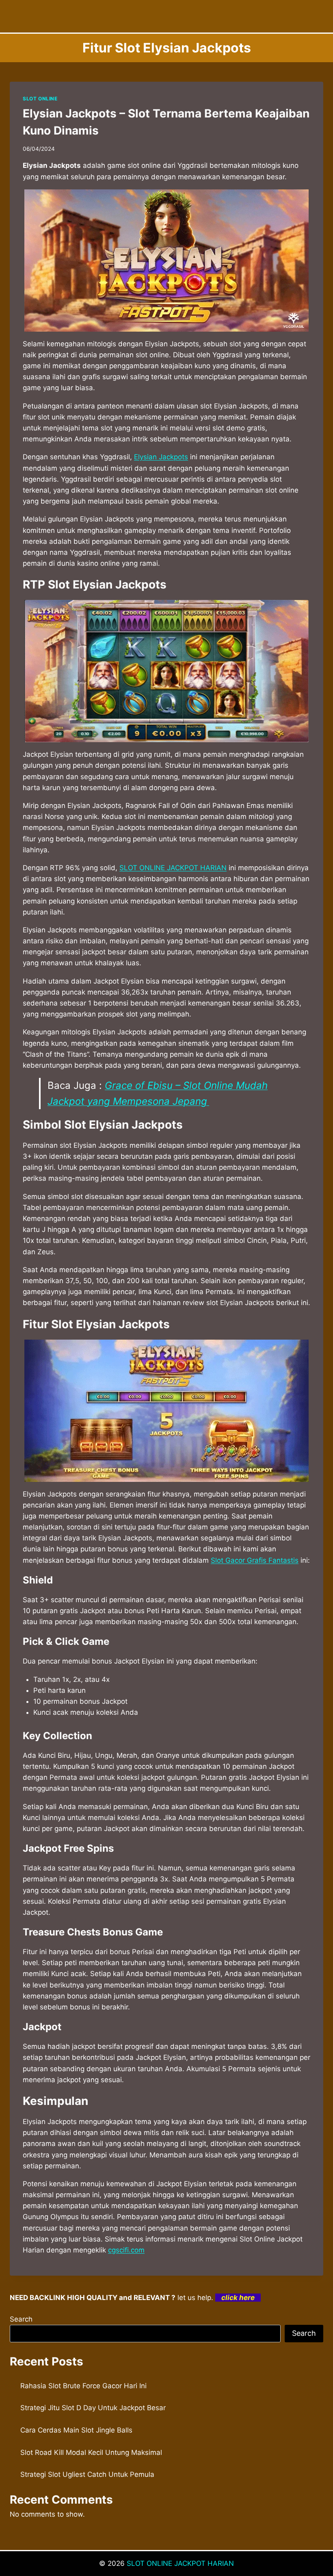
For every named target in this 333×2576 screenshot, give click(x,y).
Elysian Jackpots (161, 457)
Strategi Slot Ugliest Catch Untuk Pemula (87, 2474)
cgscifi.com (126, 2250)
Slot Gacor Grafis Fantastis (255, 1560)
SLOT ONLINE (40, 99)
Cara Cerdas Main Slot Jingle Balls (76, 2430)
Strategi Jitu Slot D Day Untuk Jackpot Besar (93, 2408)
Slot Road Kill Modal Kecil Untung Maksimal (91, 2452)
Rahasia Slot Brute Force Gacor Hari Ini (83, 2386)
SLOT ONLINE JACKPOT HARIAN (173, 868)
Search (21, 2319)
